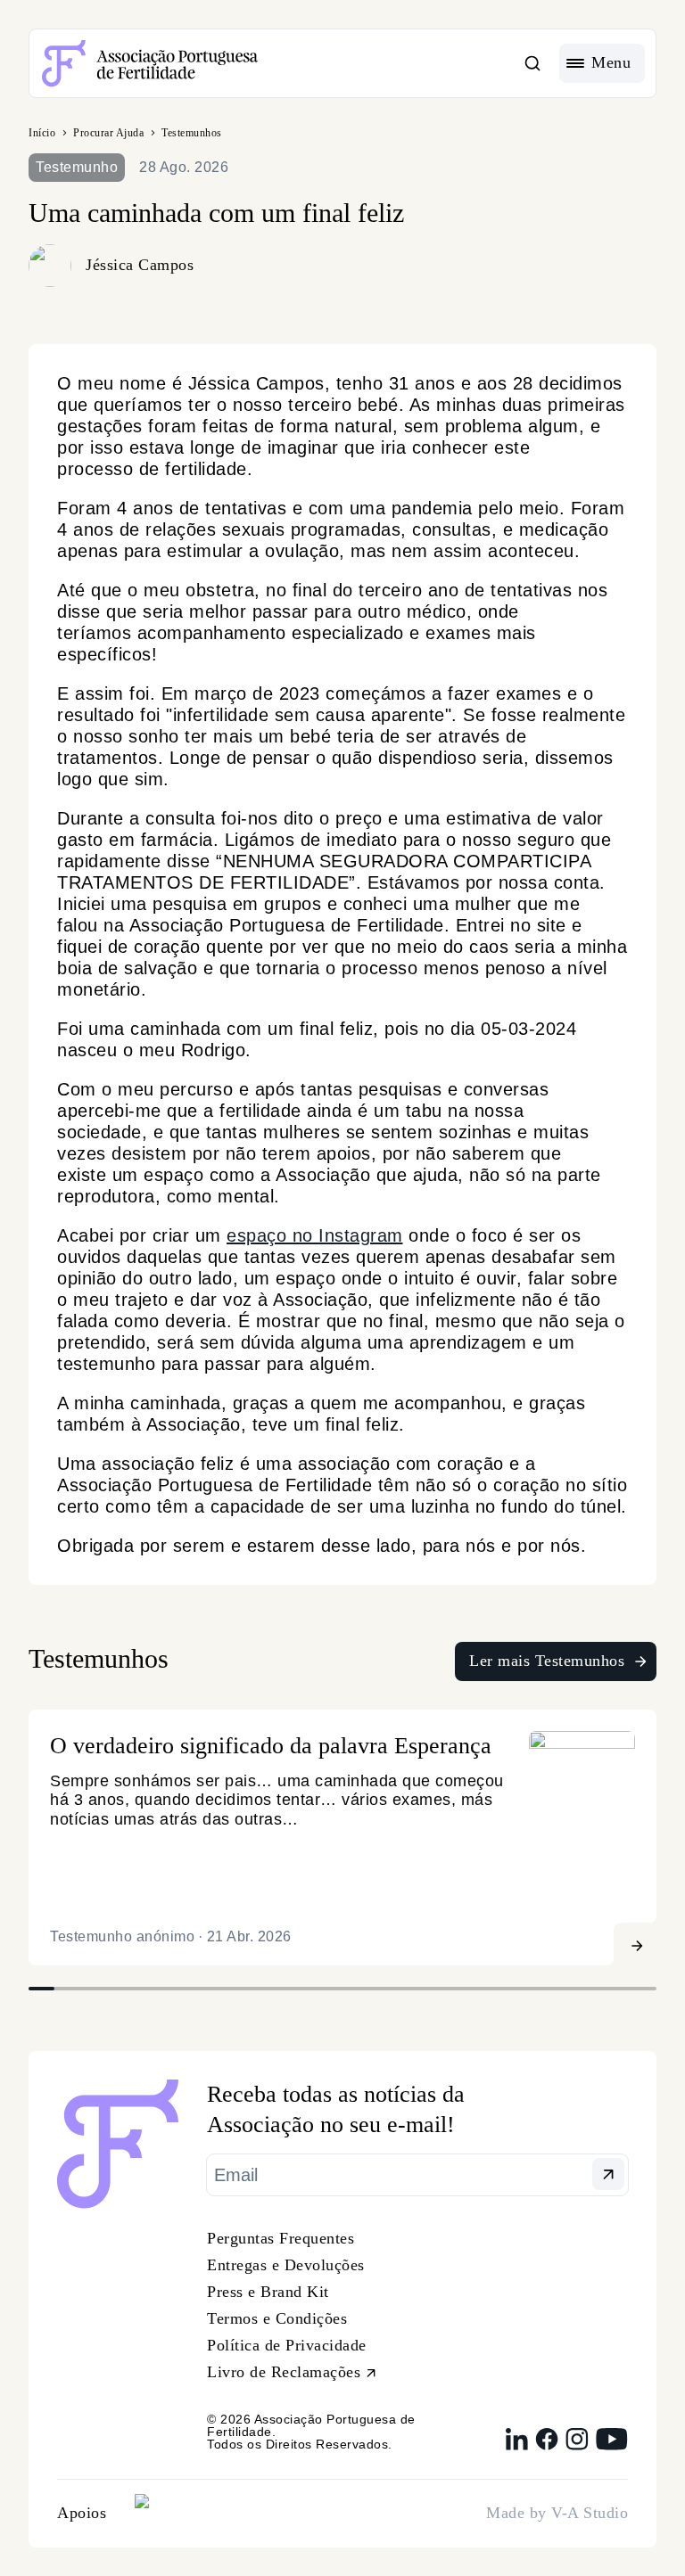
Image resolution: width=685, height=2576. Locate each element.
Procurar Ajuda (108, 133)
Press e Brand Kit (268, 2292)
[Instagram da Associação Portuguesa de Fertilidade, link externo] (577, 2439)
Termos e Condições (277, 2318)
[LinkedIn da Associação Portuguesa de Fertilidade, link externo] (517, 2439)
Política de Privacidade (287, 2345)
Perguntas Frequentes (281, 2238)
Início (42, 133)
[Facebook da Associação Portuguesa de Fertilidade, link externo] (547, 2439)
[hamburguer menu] (602, 63)
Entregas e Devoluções (286, 2265)
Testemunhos (192, 133)
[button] (532, 63)
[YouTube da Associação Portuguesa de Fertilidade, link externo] (612, 2439)
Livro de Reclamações (284, 2372)
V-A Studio (590, 2513)
